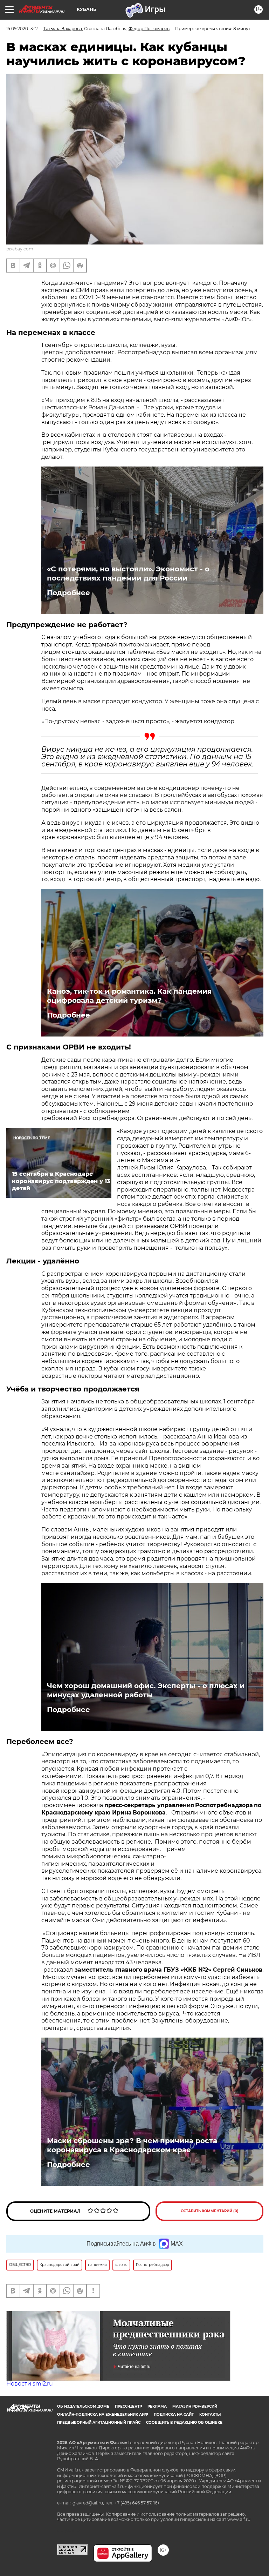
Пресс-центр (128, 2406)
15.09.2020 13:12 (22, 29)
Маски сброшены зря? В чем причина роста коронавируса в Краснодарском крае (132, 2145)
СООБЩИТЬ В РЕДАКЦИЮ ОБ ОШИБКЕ (184, 2423)
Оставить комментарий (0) (210, 2211)
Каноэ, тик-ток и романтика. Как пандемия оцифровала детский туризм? (129, 996)
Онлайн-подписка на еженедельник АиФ (103, 2414)
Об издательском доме (83, 2406)
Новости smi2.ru (30, 2384)
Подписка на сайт (174, 2414)
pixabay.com (20, 249)
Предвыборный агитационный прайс (99, 2423)
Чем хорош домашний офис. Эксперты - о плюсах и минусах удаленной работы (146, 1690)
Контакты (210, 2414)
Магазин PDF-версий (195, 2406)
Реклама (157, 2406)
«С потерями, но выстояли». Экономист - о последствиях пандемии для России (128, 573)
